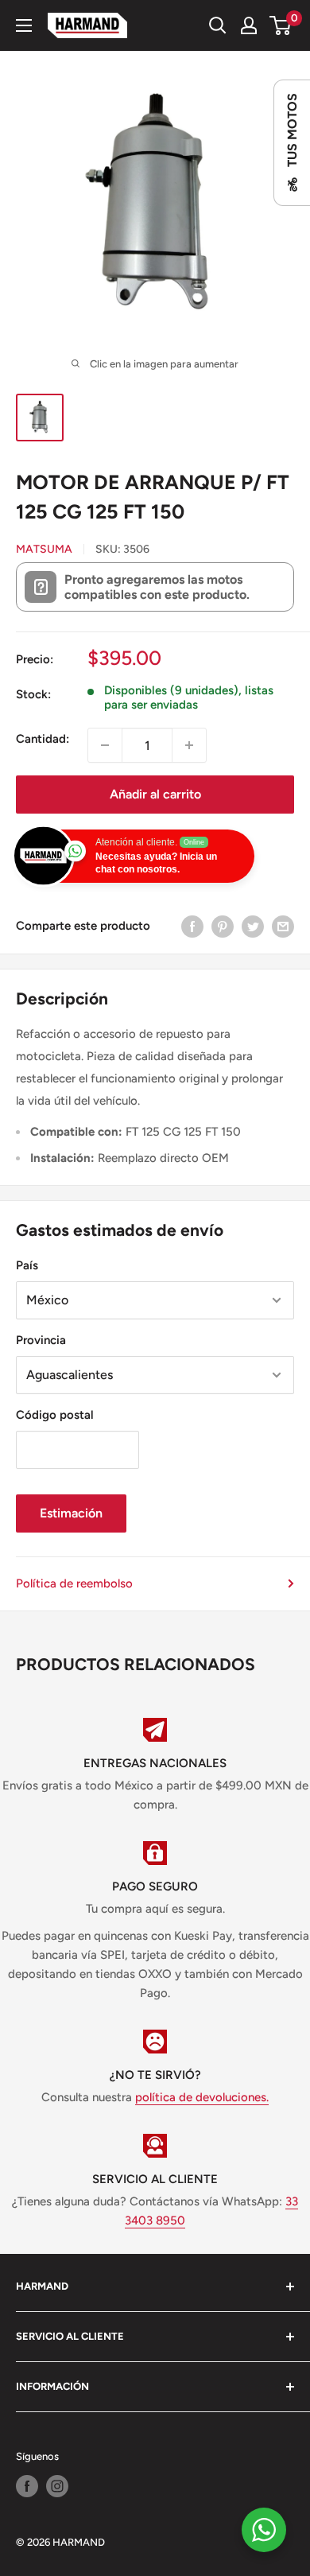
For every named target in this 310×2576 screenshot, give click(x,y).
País (27, 1265)
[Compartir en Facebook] (192, 926)
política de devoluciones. (202, 2097)
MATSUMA (44, 549)
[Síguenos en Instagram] (57, 2486)
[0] (281, 25)
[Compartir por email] (283, 926)
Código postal (55, 1415)
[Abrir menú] (24, 25)
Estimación (71, 1513)
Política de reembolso (74, 1583)
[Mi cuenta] (249, 25)
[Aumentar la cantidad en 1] (189, 745)
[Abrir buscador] (218, 25)
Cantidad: (43, 739)
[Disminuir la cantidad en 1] (105, 745)
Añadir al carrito (155, 794)
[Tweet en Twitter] (253, 926)
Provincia (41, 1340)
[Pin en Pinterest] (223, 926)
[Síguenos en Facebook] (27, 2486)
